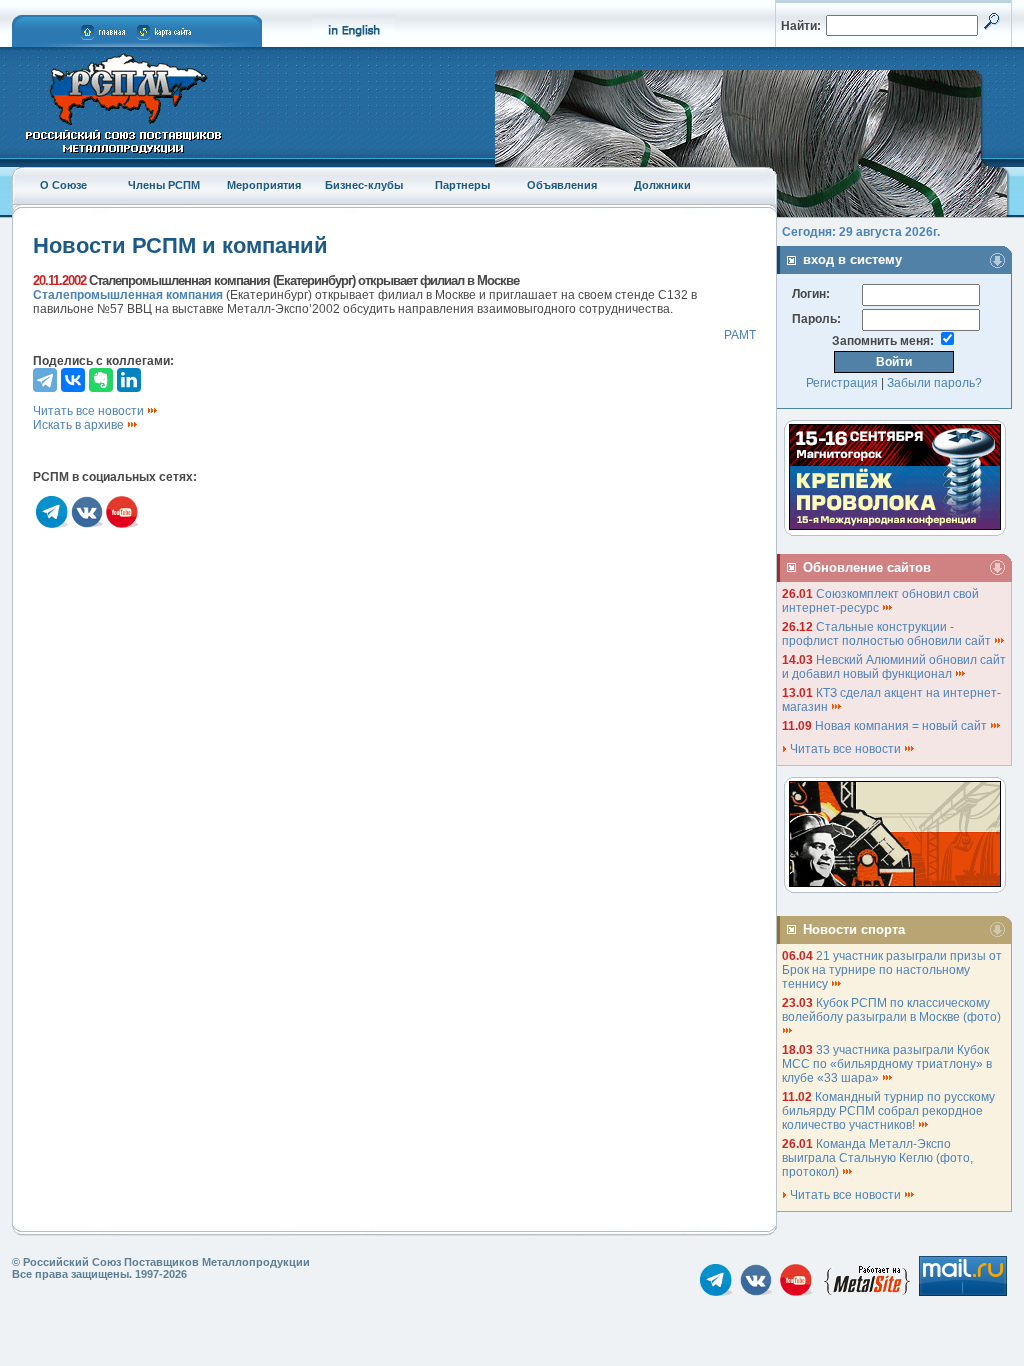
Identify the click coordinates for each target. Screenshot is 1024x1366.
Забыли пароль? (934, 383)
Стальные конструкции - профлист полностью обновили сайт (888, 634)
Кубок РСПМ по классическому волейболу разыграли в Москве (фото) (893, 1010)
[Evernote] (101, 380)
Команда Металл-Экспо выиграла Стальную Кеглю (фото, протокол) (877, 1158)
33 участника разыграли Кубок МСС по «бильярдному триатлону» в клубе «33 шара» (887, 1064)
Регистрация (842, 383)
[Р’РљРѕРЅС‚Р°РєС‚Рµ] (73, 380)
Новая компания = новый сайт (902, 726)
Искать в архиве (80, 425)
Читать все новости (90, 411)
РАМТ (740, 335)
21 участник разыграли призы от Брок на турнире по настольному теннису (892, 970)
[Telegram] (45, 380)
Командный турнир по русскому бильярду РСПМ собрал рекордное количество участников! (888, 1111)
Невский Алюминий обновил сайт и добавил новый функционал (894, 667)
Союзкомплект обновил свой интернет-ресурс (880, 601)
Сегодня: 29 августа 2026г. (861, 232)
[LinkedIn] (129, 380)
